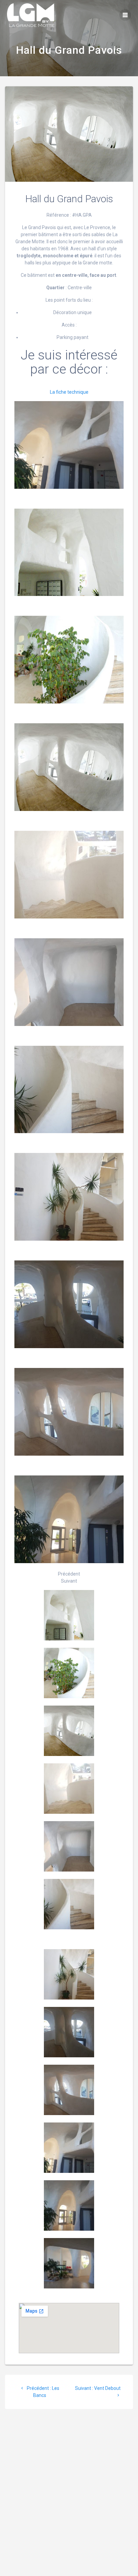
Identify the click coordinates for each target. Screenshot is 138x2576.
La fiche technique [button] (69, 392)
